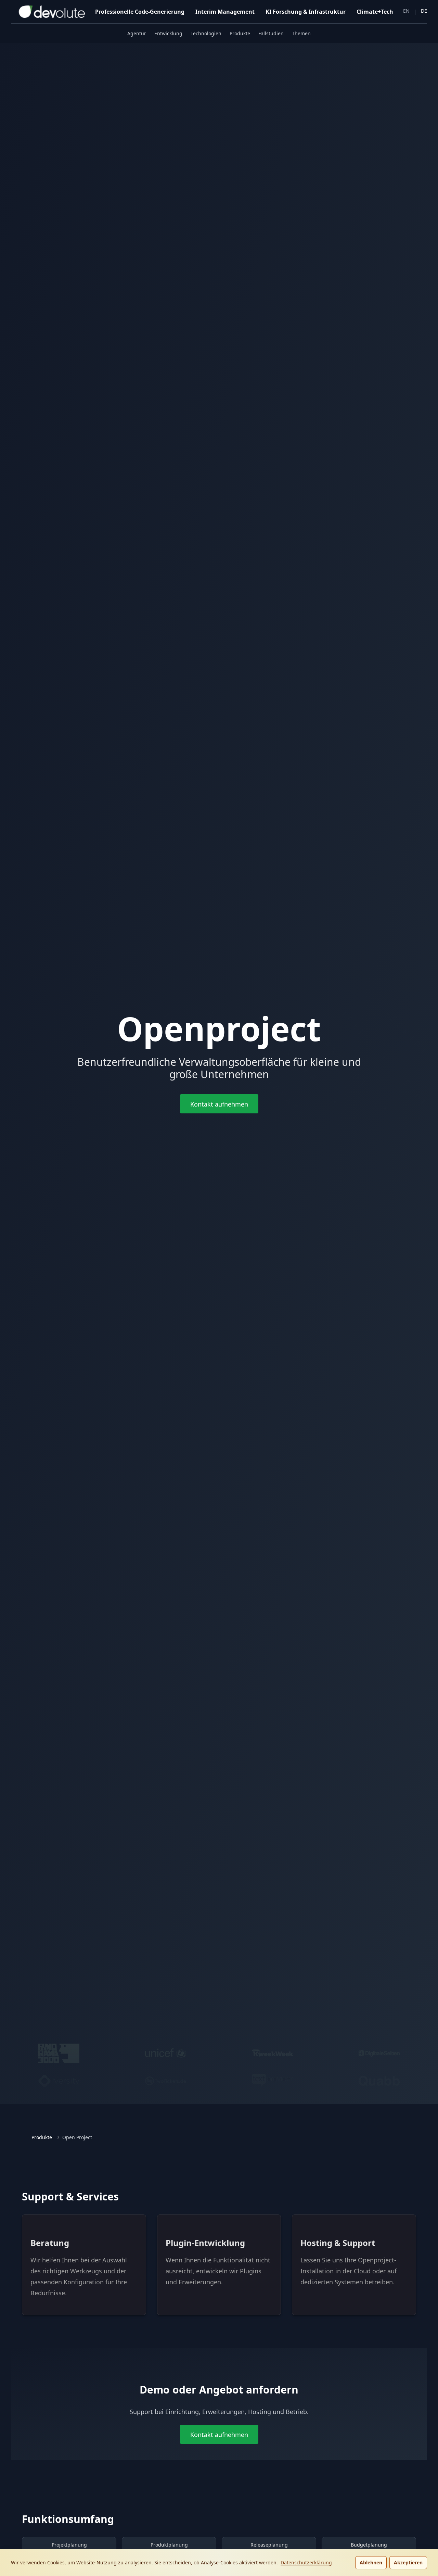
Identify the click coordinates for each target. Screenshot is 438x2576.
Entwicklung (168, 33)
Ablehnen (371, 2562)
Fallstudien (271, 33)
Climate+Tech (375, 12)
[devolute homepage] (48, 12)
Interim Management (225, 12)
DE (424, 11)
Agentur (137, 33)
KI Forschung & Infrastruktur (306, 12)
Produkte (240, 33)
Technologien (206, 33)
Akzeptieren (408, 2562)
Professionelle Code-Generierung (140, 12)
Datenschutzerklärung (306, 2562)
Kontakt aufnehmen (219, 1104)
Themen (301, 33)
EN (406, 11)
